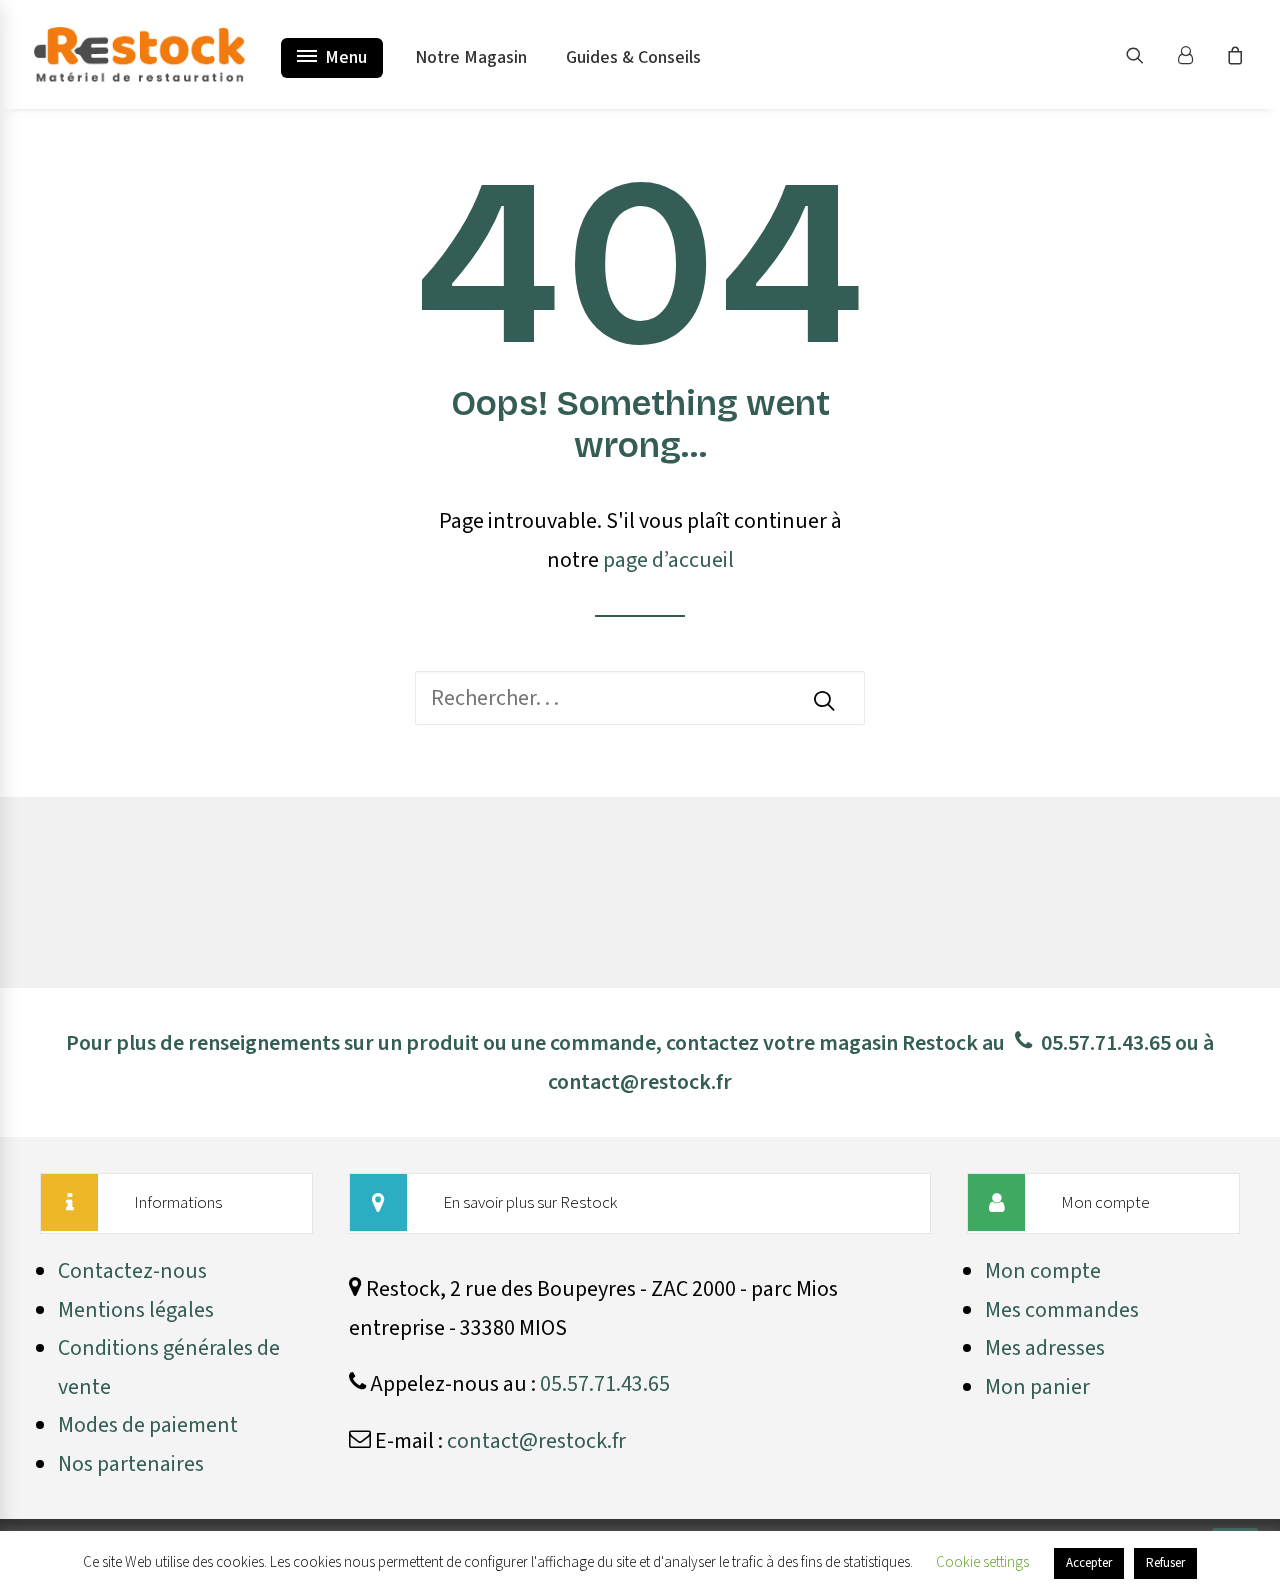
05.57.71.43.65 (1106, 1043)
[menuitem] (1147, 54)
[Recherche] (640, 698)
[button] (1147, 54)
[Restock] (139, 54)
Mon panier (1037, 1387)
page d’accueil (668, 560)
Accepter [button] (1089, 1563)
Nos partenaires (131, 1464)
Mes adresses (1045, 1348)
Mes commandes (1062, 1310)
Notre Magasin (471, 57)
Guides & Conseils (633, 57)
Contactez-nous (132, 1271)
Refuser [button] (1165, 1563)
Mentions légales (136, 1310)
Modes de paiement (148, 1425)
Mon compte (1043, 1271)
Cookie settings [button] (982, 1562)
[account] (1194, 54)
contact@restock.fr (640, 1082)
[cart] (1232, 54)
